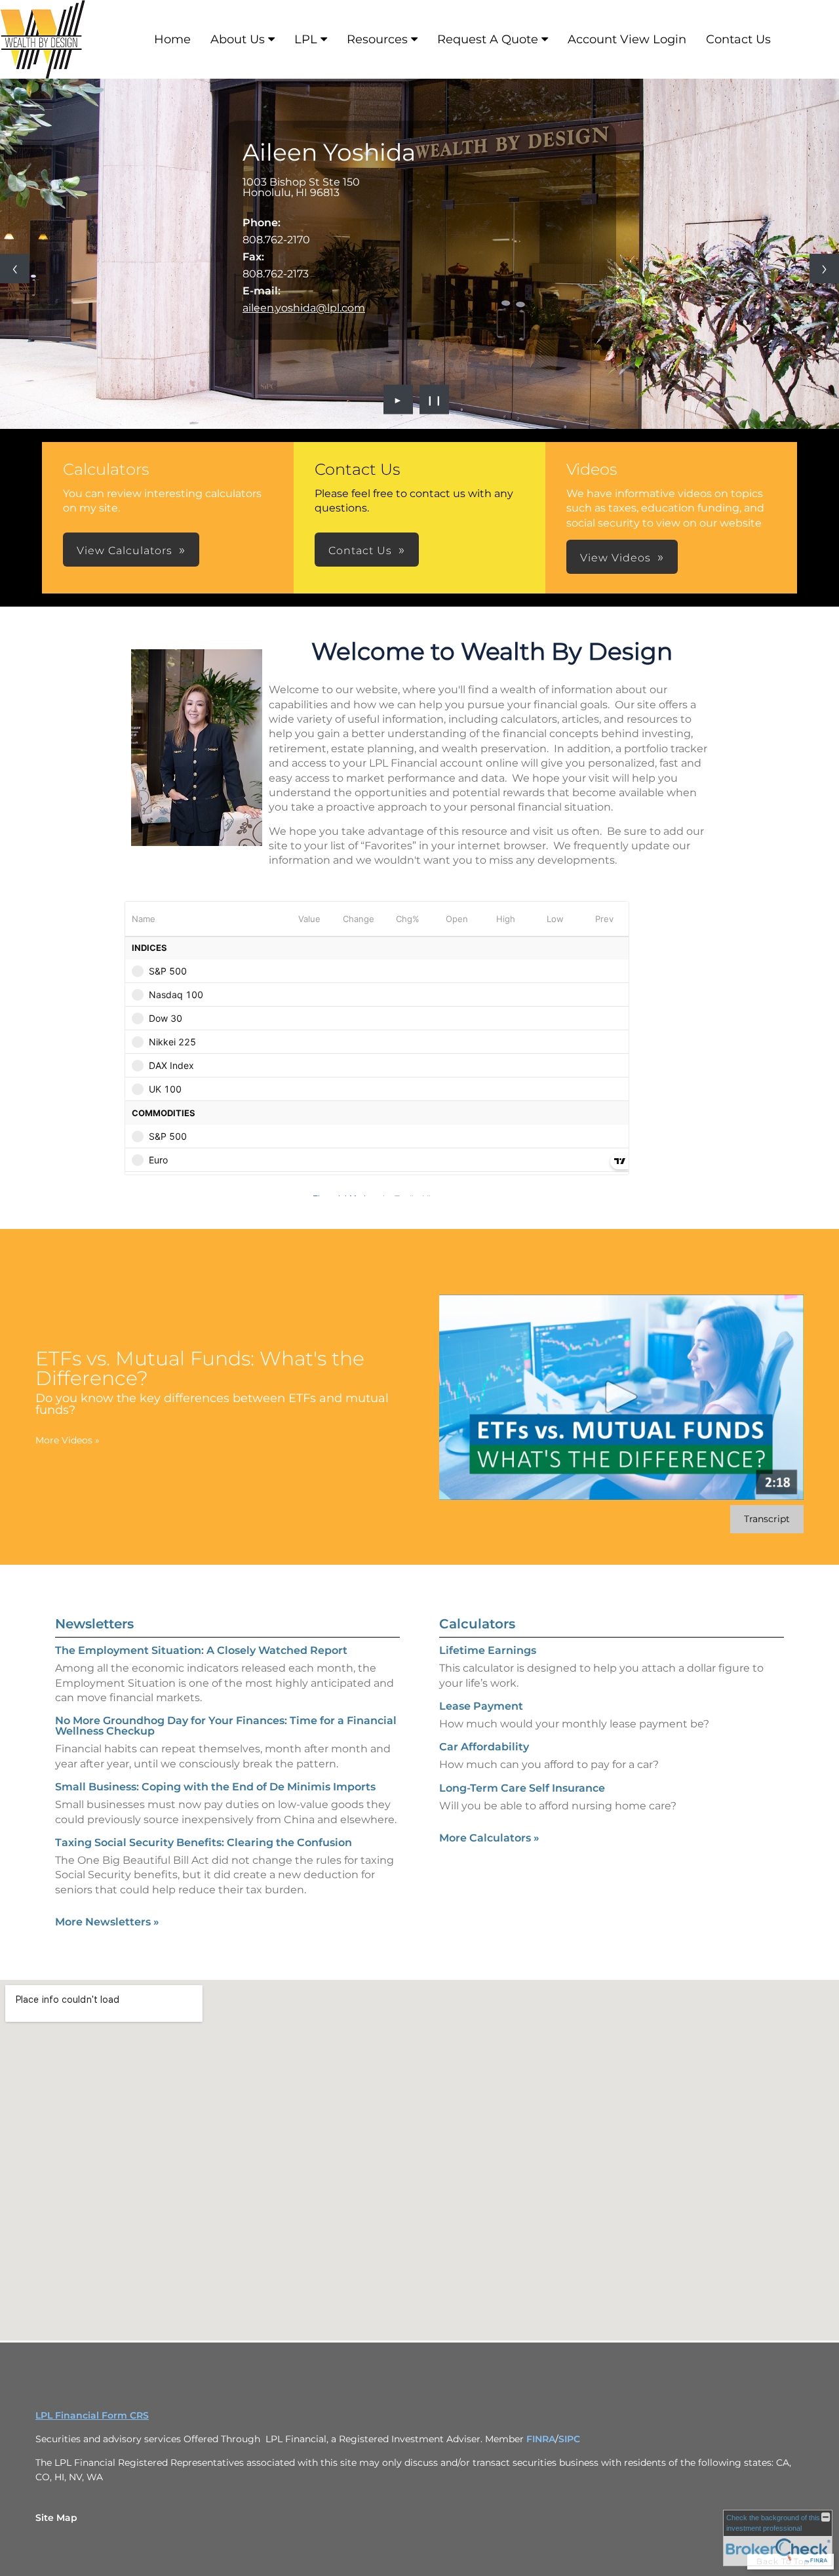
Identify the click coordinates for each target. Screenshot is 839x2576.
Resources (377, 39)
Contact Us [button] (360, 551)
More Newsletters (107, 1922)
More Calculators (489, 1838)
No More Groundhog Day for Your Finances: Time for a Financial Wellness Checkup (226, 1726)
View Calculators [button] (125, 551)
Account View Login (627, 39)
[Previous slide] (15, 269)
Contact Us (738, 39)
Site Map (56, 2518)
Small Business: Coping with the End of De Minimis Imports (215, 1787)
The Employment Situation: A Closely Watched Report (201, 1650)
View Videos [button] (615, 558)
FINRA (541, 2439)
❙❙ (435, 399)
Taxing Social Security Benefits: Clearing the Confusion (204, 1842)
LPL (306, 39)
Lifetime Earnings (488, 1650)
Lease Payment (481, 1706)
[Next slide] (824, 269)
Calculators (477, 1624)
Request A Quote (488, 39)
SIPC (569, 2439)
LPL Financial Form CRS (92, 2415)
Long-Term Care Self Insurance (522, 1788)
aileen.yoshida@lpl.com (304, 308)
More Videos (68, 1440)
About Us (238, 39)
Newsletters (94, 1624)
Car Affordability (484, 1747)
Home (172, 39)
